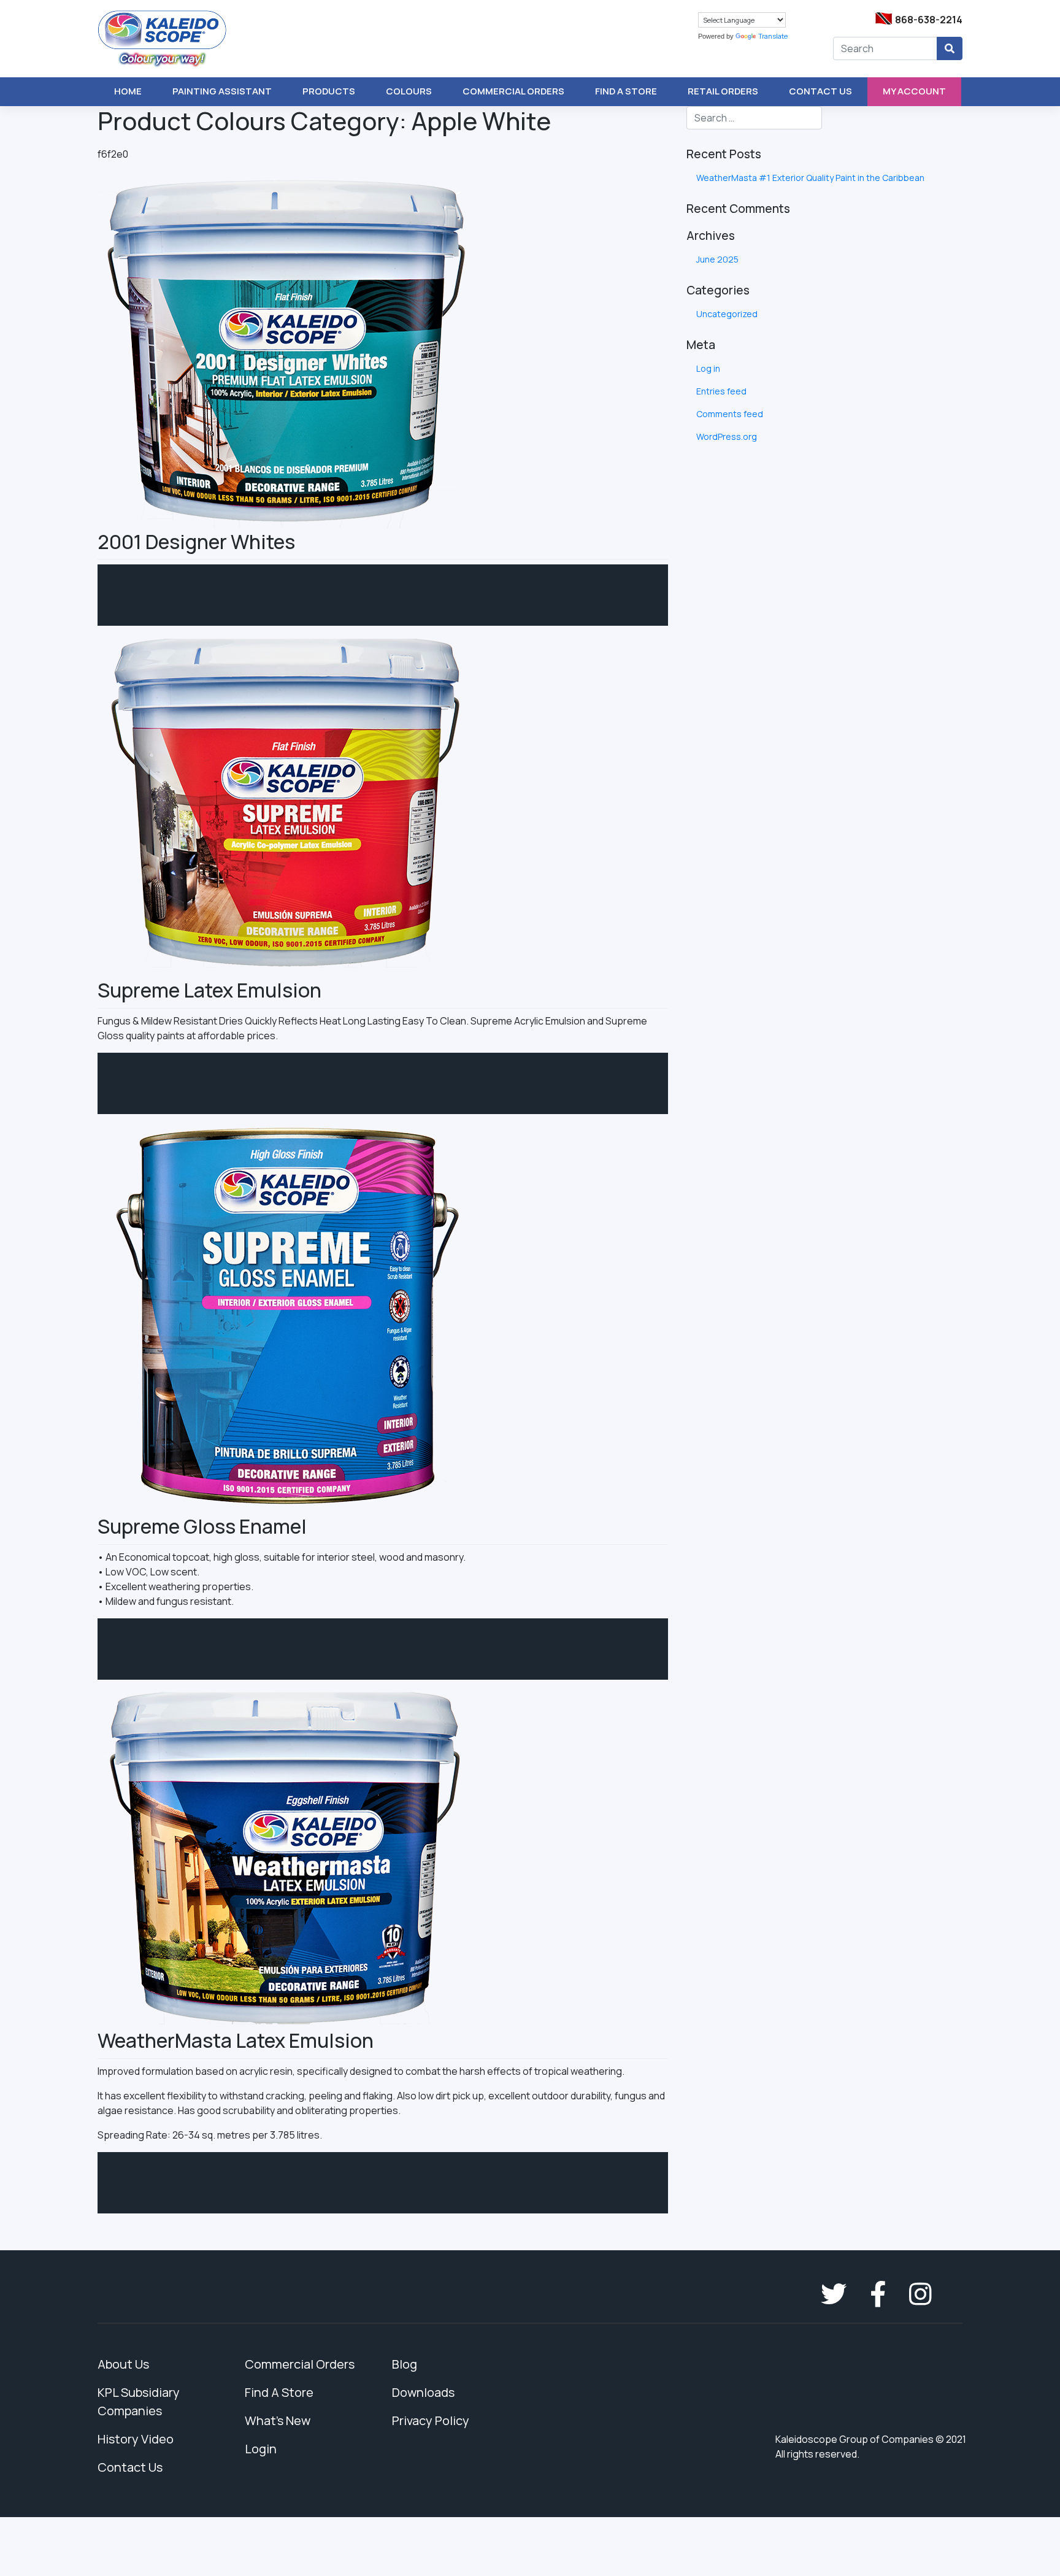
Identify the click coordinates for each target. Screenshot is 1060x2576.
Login (261, 2449)
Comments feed (730, 414)
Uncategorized (727, 314)
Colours (409, 91)
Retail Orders (723, 91)
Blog (405, 2364)
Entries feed (721, 391)
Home (128, 91)
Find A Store (626, 91)
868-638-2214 (929, 20)
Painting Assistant (222, 91)
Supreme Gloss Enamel (202, 1526)
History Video (136, 2439)
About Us (123, 2364)
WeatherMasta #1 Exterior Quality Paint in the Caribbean (810, 178)
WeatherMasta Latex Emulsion (236, 2040)
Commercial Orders (513, 91)
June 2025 (717, 259)
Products (329, 91)
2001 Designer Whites (196, 542)
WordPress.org (727, 436)
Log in (708, 368)
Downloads (423, 2392)
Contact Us (820, 91)
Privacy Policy (431, 2420)
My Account (914, 91)
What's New (278, 2420)
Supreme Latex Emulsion (209, 990)
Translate (773, 36)
